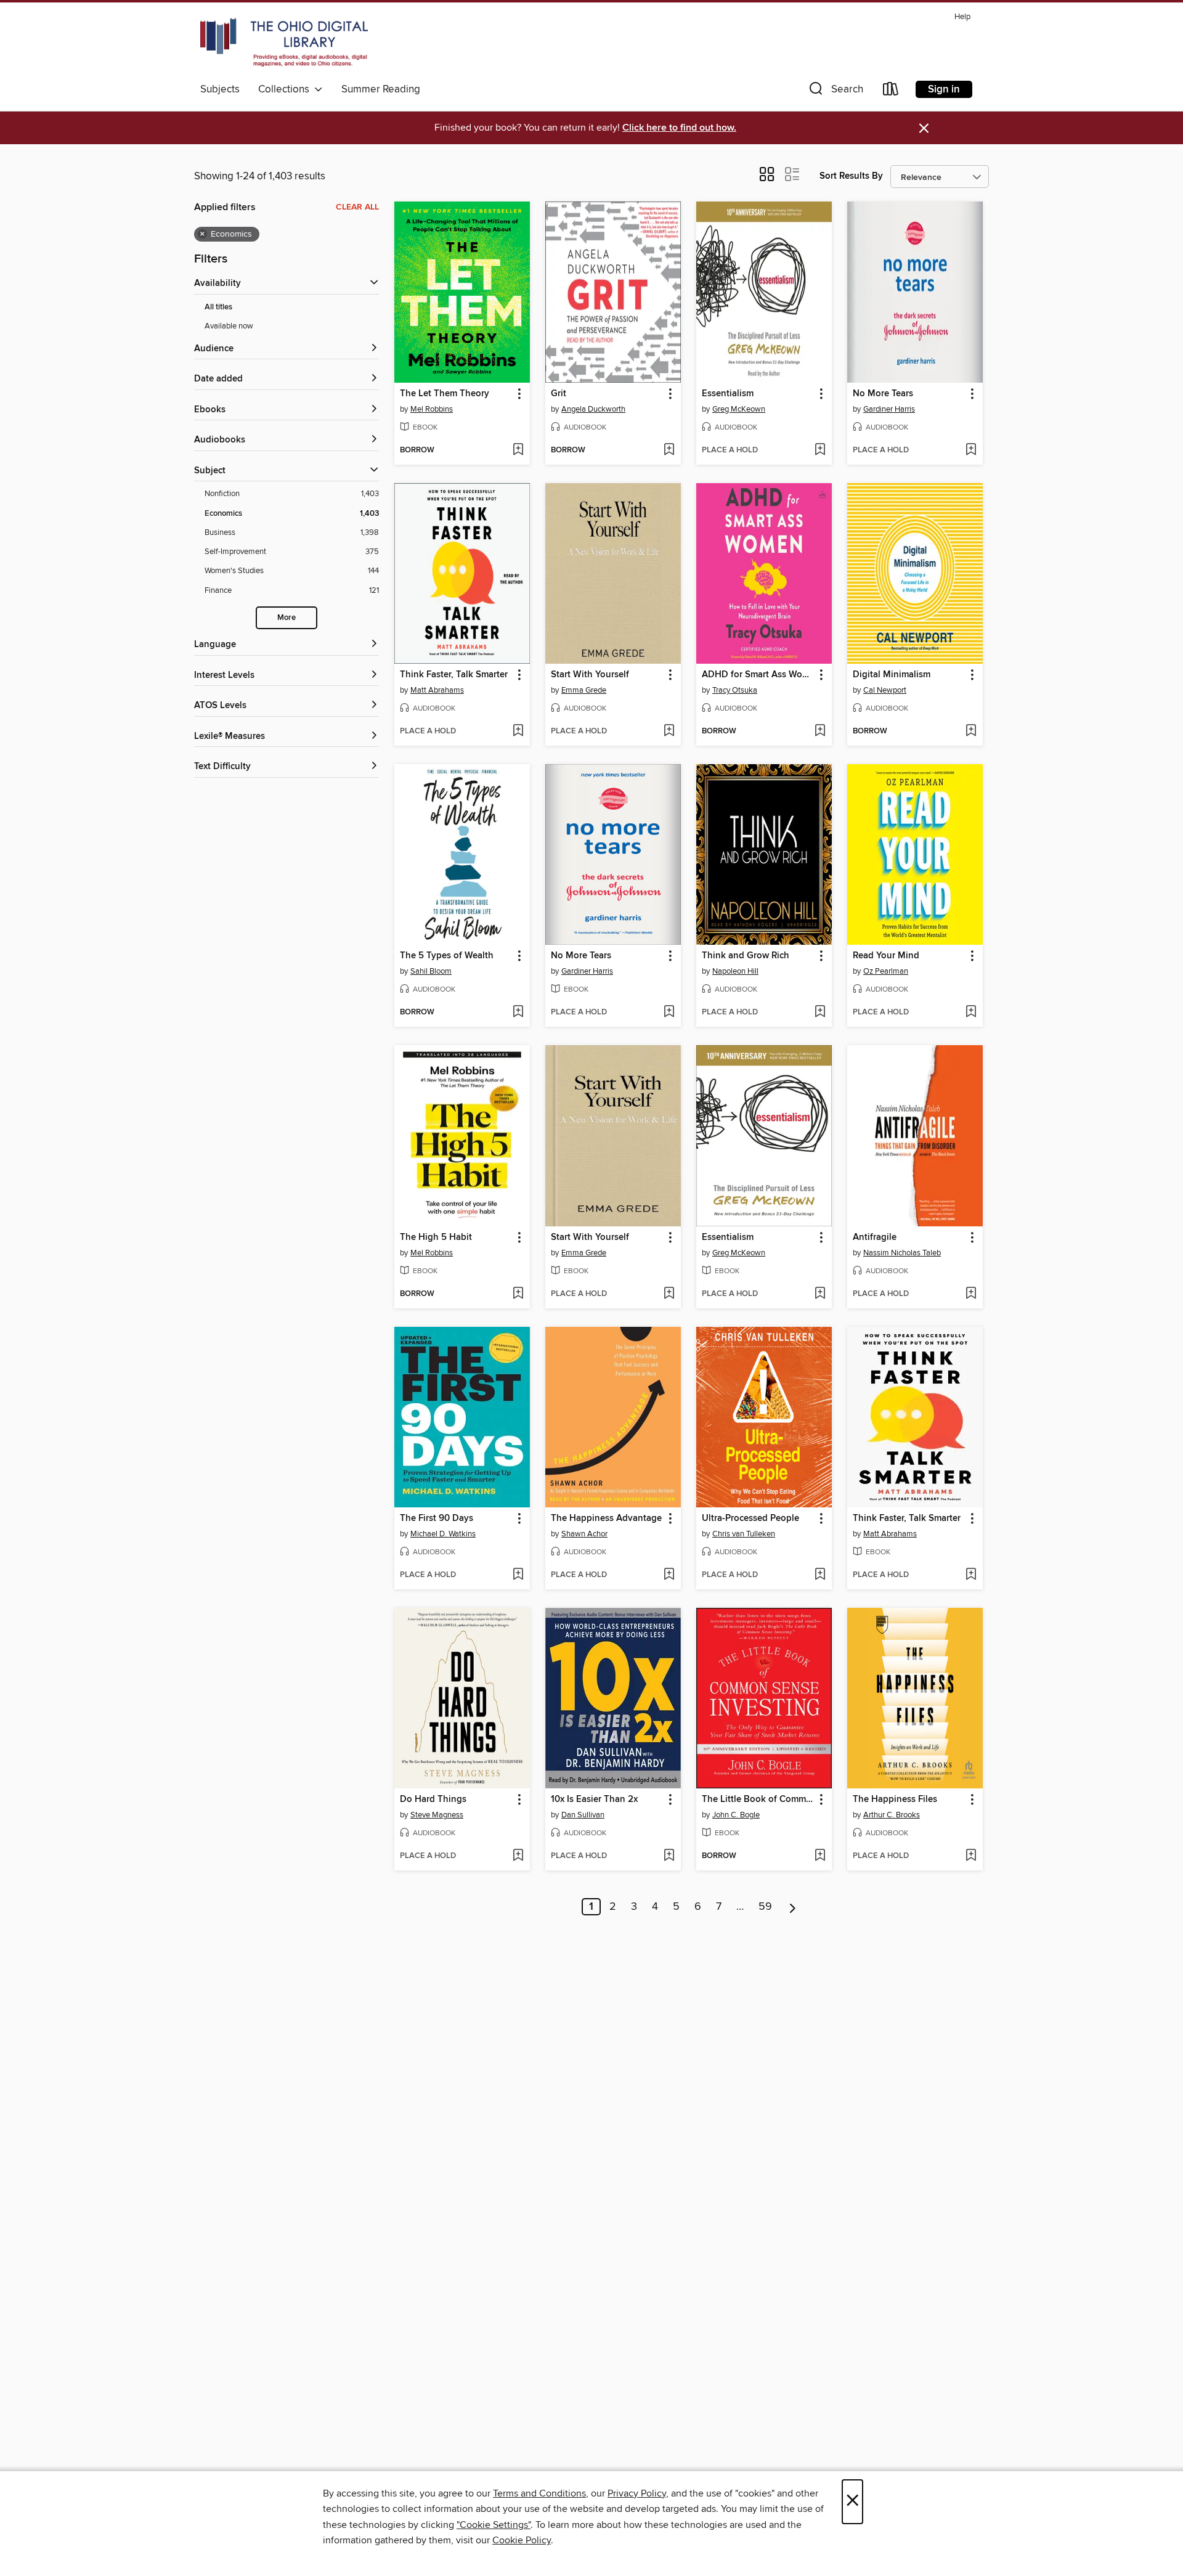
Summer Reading (381, 89)
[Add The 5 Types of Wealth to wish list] (518, 1013)
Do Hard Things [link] (433, 1800)
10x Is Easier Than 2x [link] (594, 1800)
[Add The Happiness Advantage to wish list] (669, 1575)
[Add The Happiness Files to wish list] (971, 1856)
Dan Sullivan (583, 1815)
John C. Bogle (736, 1815)
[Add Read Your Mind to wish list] (971, 1013)
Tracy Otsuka (735, 690)
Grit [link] (559, 394)
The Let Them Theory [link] (445, 394)
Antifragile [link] (875, 1237)
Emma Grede (584, 690)
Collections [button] (286, 89)
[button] (835, 92)
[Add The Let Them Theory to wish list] (518, 450)
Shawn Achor (584, 1534)
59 (765, 1907)
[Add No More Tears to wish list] (971, 450)
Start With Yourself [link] (590, 675)
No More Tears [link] (883, 394)
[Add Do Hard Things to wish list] (518, 1856)
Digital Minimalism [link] (892, 675)
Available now (229, 326)
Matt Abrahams (437, 690)
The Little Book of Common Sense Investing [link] (758, 1800)
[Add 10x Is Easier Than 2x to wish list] (669, 1856)
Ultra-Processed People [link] (750, 1518)
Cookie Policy (522, 2540)
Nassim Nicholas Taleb (902, 1253)
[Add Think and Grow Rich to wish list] (820, 1013)
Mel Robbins (432, 409)
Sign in (944, 89)
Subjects (220, 89)
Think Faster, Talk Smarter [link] (454, 675)
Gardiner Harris (889, 409)
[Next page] (793, 1907)
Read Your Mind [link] (886, 956)
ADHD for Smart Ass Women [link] (758, 675)
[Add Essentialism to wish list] (820, 450)
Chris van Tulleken (744, 1534)
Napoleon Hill (735, 971)
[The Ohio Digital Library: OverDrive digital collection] (284, 43)
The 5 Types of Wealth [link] (447, 956)
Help (962, 17)
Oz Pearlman (886, 971)
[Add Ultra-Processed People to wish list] (820, 1575)
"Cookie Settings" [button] (494, 2525)
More (287, 618)
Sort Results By (851, 176)
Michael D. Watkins (443, 1534)
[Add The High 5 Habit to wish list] (518, 1294)
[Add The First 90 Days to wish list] (518, 1575)
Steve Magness (437, 1815)
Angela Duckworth (593, 409)
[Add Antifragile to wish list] (971, 1294)
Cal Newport (885, 690)
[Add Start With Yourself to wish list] (669, 732)
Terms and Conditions (539, 2493)
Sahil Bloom (431, 971)
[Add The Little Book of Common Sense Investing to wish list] (820, 1856)
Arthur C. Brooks (892, 1815)
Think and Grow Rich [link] (746, 956)
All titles (218, 307)
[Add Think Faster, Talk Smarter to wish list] (518, 732)
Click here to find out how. (679, 128)
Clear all (357, 207)
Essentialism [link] (728, 394)
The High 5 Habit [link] (436, 1237)
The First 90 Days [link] (437, 1518)
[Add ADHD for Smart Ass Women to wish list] (820, 732)
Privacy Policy (637, 2493)
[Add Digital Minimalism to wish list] (971, 732)
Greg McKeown (739, 409)
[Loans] (891, 92)
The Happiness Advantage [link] (606, 1518)
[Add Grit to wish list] (669, 450)
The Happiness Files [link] (895, 1800)
